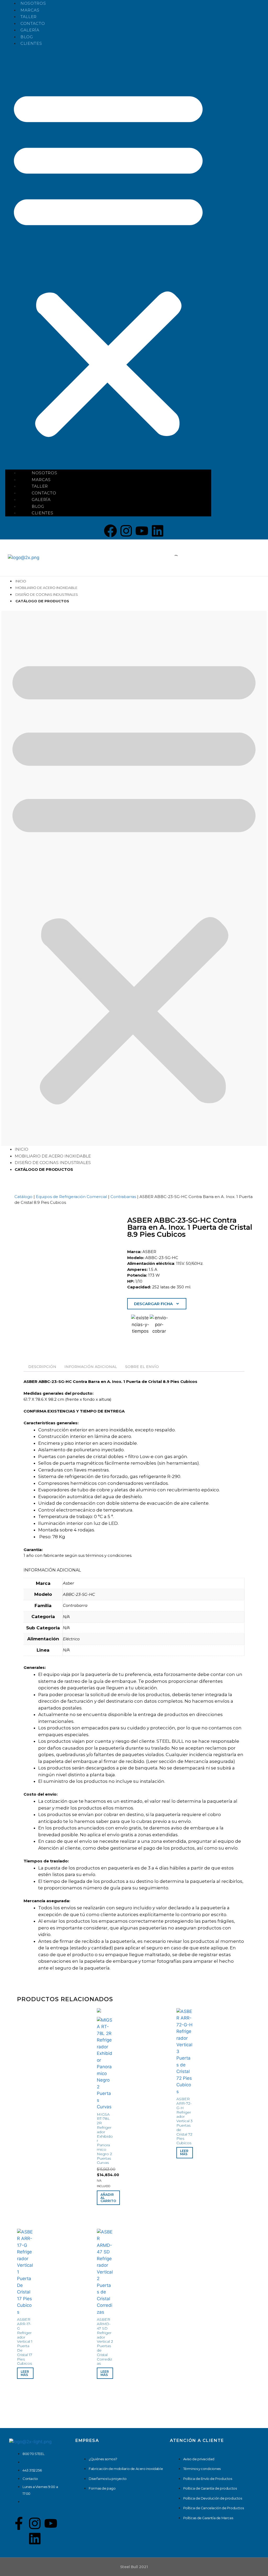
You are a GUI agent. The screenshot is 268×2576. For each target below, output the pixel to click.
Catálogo (23, 1197)
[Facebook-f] (19, 2523)
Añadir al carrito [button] (108, 2198)
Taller (29, 17)
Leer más (184, 2152)
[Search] (171, 558)
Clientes (31, 43)
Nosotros (33, 3)
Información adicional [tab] (91, 1367)
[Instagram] (126, 531)
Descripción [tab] (42, 1367)
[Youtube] (142, 531)
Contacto (33, 23)
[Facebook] (110, 531)
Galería (30, 30)
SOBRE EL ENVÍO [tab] (142, 1367)
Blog (27, 37)
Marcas (30, 10)
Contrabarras (123, 1197)
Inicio (21, 581)
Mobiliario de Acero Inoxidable (46, 588)
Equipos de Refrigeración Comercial (71, 1197)
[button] (108, 261)
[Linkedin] (158, 531)
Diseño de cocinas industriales (47, 594)
